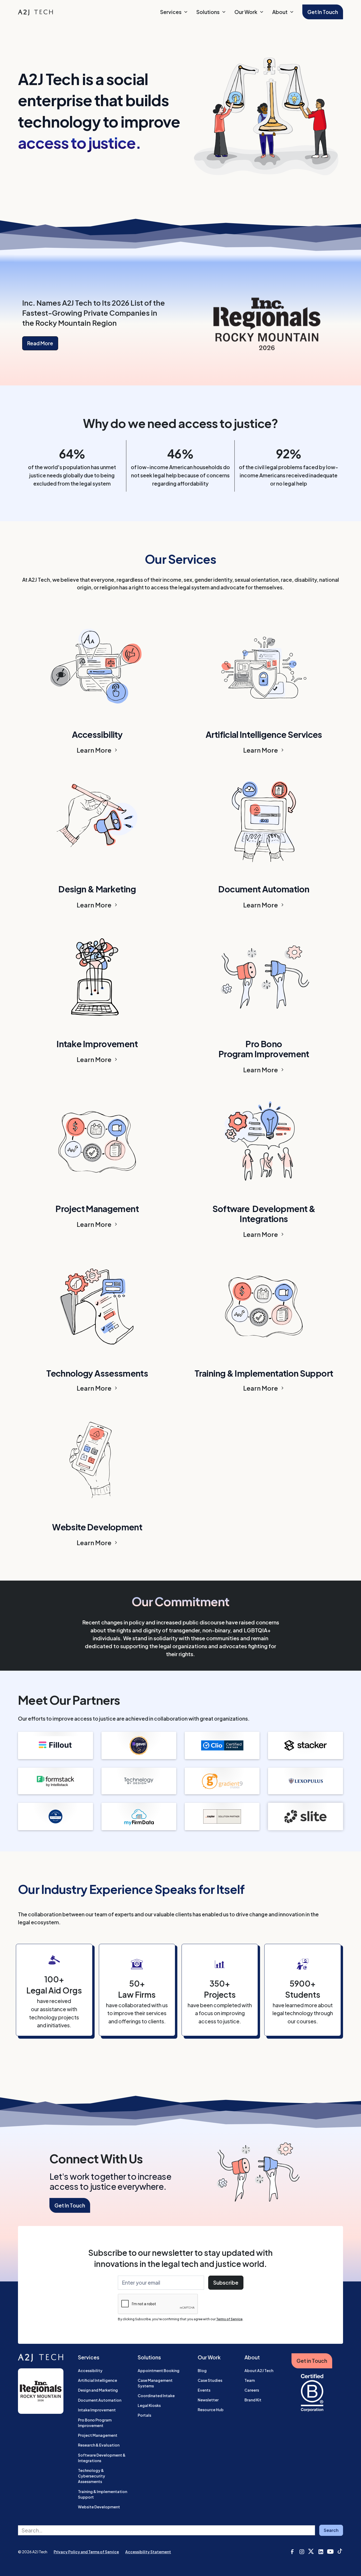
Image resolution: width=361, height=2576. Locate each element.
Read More (40, 343)
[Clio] (222, 1745)
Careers (252, 2390)
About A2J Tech (259, 2370)
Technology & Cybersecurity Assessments (92, 2476)
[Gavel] (139, 1745)
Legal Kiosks (149, 2405)
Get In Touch (323, 12)
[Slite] (305, 1816)
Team (250, 2380)
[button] (174, 12)
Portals (144, 2415)
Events (204, 2390)
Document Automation (100, 2400)
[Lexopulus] (305, 1781)
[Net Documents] (55, 1816)
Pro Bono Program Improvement (95, 2423)
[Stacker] (305, 1745)
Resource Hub (211, 2410)
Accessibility (90, 2370)
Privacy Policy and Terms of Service (86, 2552)
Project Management (98, 2435)
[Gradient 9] (222, 1781)
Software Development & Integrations (102, 2458)
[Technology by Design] (139, 1781)
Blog (202, 2370)
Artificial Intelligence (98, 2380)
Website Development (99, 2507)
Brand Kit (253, 2400)
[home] (35, 12)
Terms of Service (229, 2319)
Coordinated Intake (156, 2396)
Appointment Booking (159, 2370)
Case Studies (210, 2380)
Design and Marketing (98, 2390)
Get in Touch (312, 2361)
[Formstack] (55, 1781)
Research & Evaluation (99, 2445)
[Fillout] (55, 1745)
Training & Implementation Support (103, 2494)
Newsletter (208, 2400)
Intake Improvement (97, 2410)
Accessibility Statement (148, 2552)
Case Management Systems (155, 2383)
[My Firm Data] (139, 1816)
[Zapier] (222, 1816)
